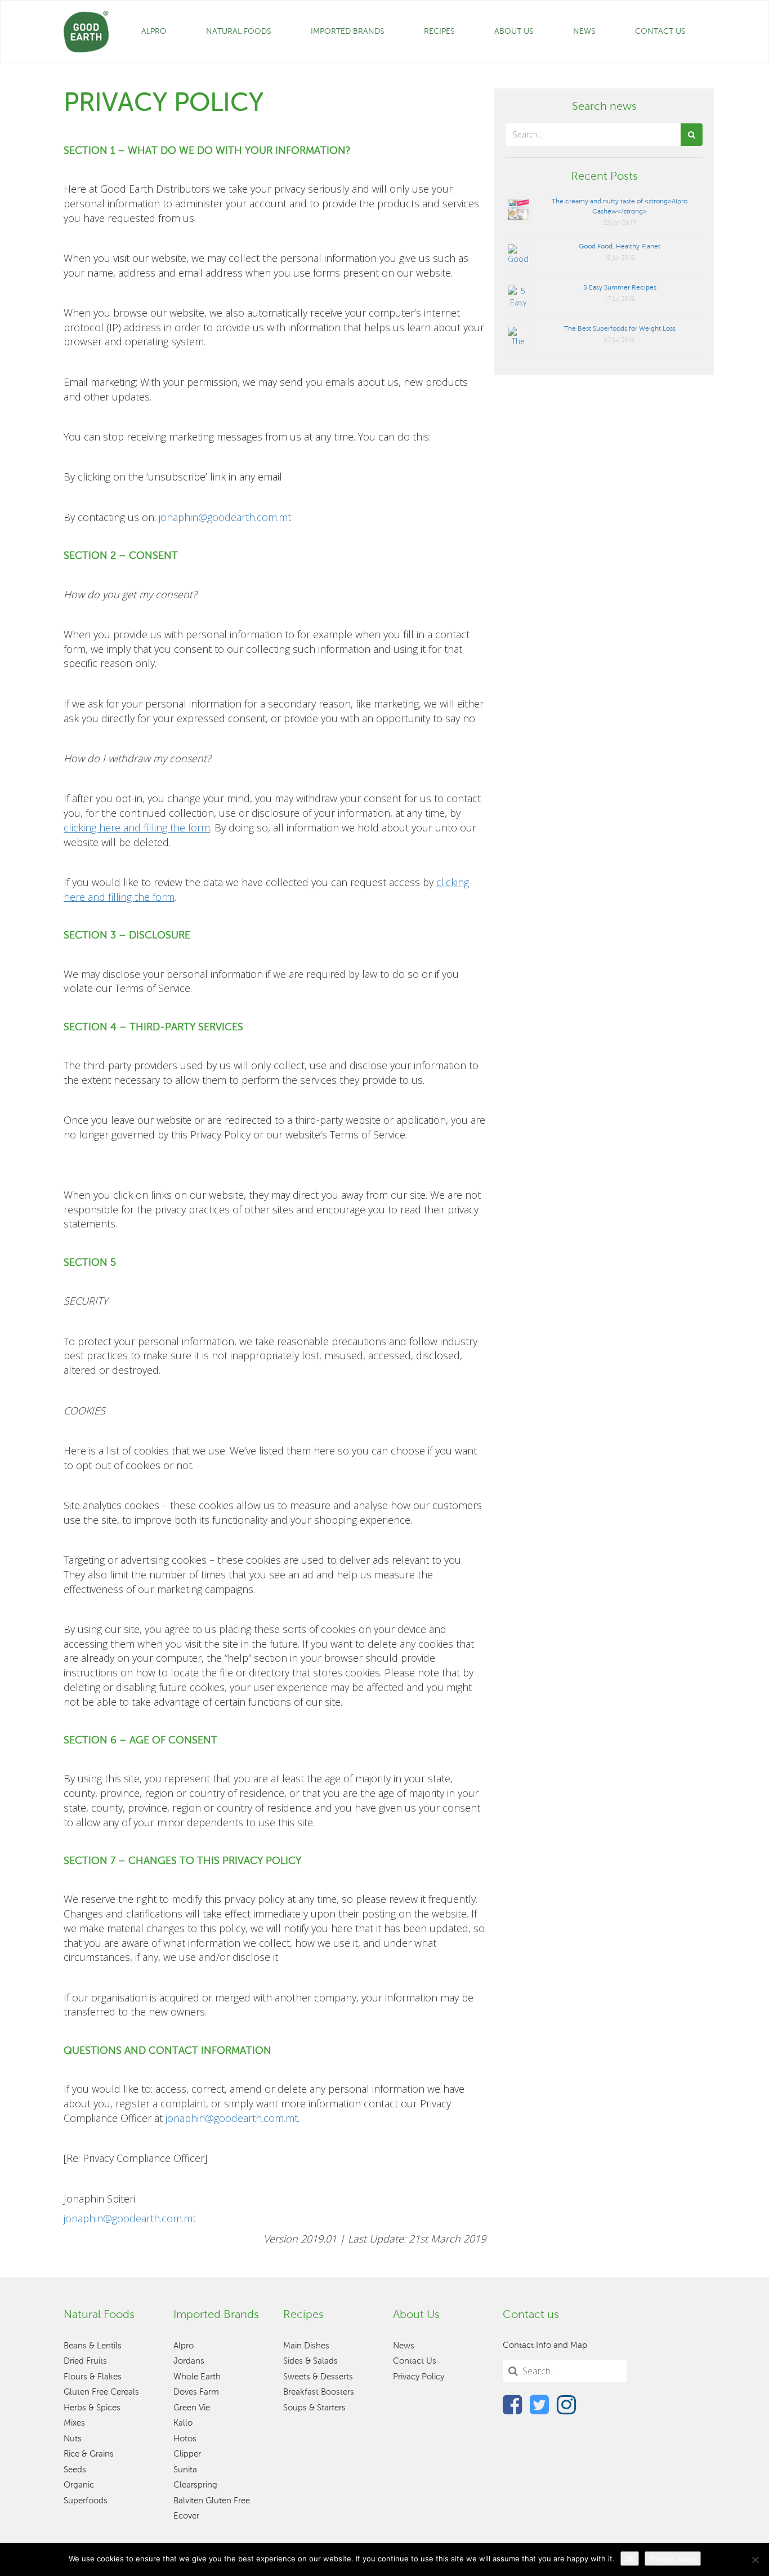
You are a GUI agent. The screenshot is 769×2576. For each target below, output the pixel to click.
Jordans (189, 2361)
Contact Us (660, 31)
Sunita (185, 2470)
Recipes (439, 31)
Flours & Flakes (93, 2377)
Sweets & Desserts (318, 2377)
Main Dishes (306, 2346)
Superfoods (86, 2501)
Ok (630, 2559)
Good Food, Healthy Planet (620, 246)
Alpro (154, 31)
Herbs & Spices (92, 2408)
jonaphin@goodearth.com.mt (225, 517)
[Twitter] (539, 2404)
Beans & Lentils (93, 2346)
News (584, 31)
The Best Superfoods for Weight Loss (620, 328)
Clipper (187, 2454)
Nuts (73, 2439)
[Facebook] (512, 2404)
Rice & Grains (89, 2454)
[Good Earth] (86, 32)
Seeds (75, 2470)
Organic (79, 2485)
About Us (514, 31)
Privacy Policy (419, 2377)
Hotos (185, 2439)
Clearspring (195, 2485)
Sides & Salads (310, 2361)
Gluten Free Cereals (101, 2392)
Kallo (183, 2423)
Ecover (186, 2516)
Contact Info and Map (545, 2345)
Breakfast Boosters (319, 2392)
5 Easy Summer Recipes (620, 287)
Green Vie (192, 2408)
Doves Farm (196, 2392)
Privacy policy (673, 2559)
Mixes (74, 2423)
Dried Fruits (85, 2361)
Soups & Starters (314, 2408)
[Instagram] (566, 2404)
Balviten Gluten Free (212, 2501)
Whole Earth (197, 2377)
